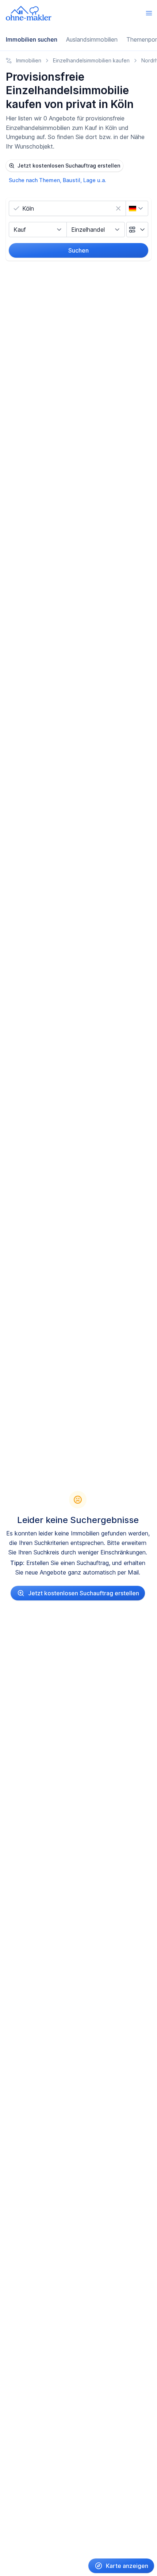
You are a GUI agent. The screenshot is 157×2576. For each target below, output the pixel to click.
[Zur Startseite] (29, 13)
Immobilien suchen (32, 39)
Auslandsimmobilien (92, 39)
